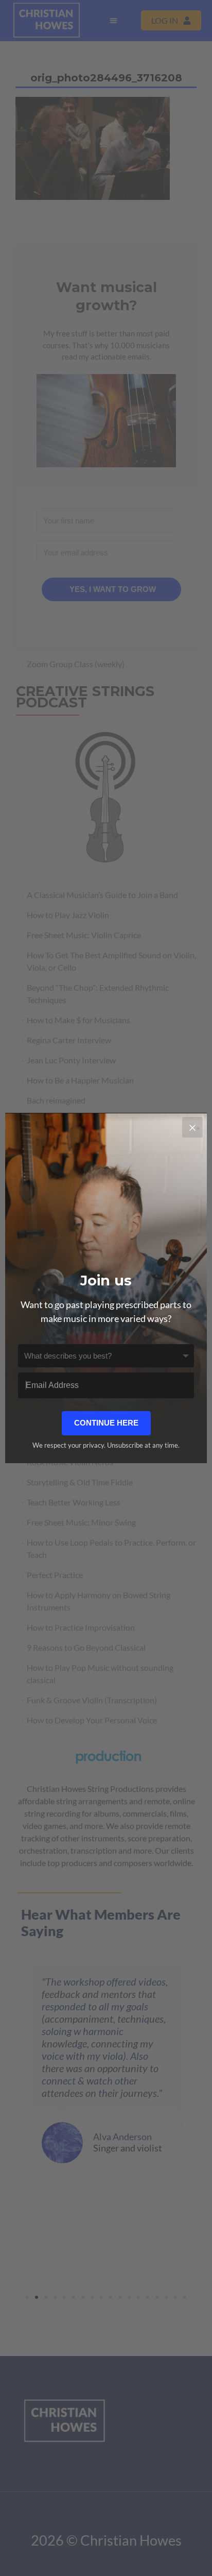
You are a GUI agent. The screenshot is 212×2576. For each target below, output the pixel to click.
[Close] (192, 1127)
